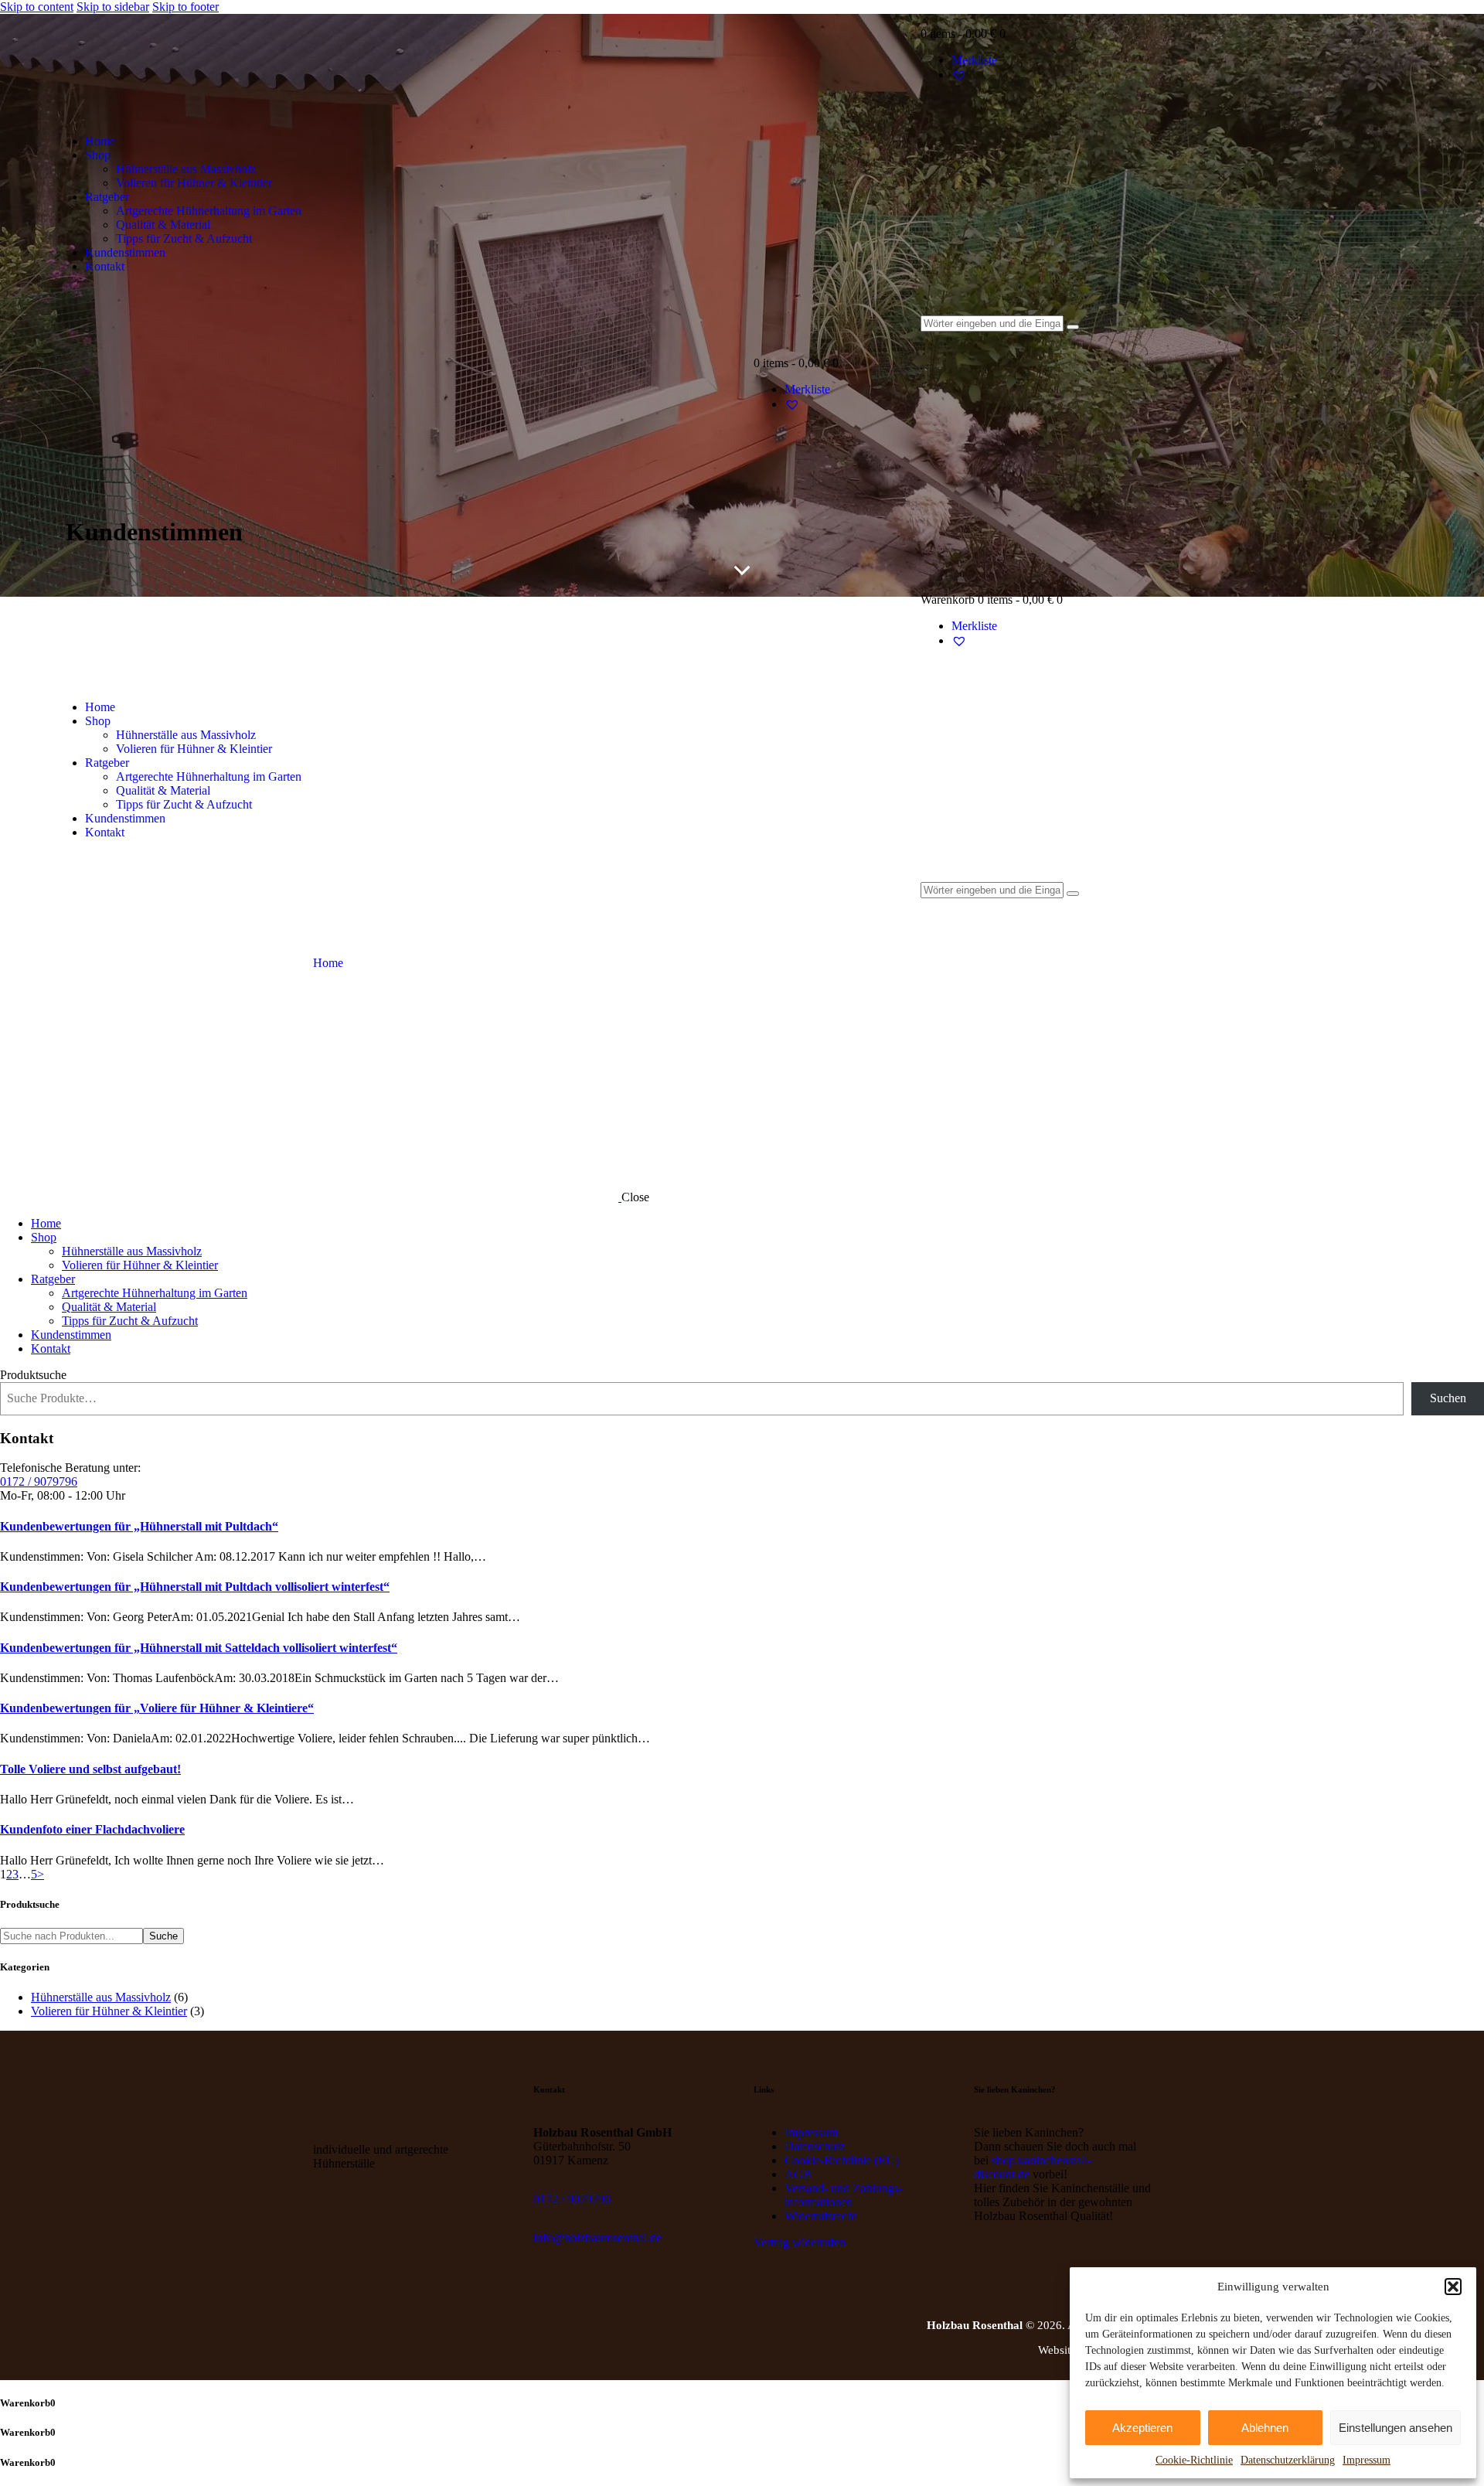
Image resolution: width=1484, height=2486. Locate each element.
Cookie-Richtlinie (1194, 2460)
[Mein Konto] (1176, 118)
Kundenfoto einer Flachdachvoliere (92, 1829)
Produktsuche (33, 1375)
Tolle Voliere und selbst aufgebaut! (90, 1769)
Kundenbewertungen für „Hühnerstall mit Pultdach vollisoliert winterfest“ (195, 1587)
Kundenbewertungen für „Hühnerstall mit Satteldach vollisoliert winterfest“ (199, 1648)
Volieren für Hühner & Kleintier (109, 2011)
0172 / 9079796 (39, 1481)
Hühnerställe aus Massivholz (101, 1997)
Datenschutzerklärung (1288, 2460)
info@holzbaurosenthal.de (597, 2237)
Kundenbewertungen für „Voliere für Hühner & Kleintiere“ (157, 1708)
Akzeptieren (1142, 2428)
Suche (163, 1936)
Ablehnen (1265, 2428)
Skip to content (37, 7)
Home (328, 963)
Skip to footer (185, 7)
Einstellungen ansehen (1396, 2428)
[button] (1453, 2287)
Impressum (1367, 2460)
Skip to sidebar (113, 7)
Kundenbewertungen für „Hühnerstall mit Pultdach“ (139, 1526)
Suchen (1448, 1398)
